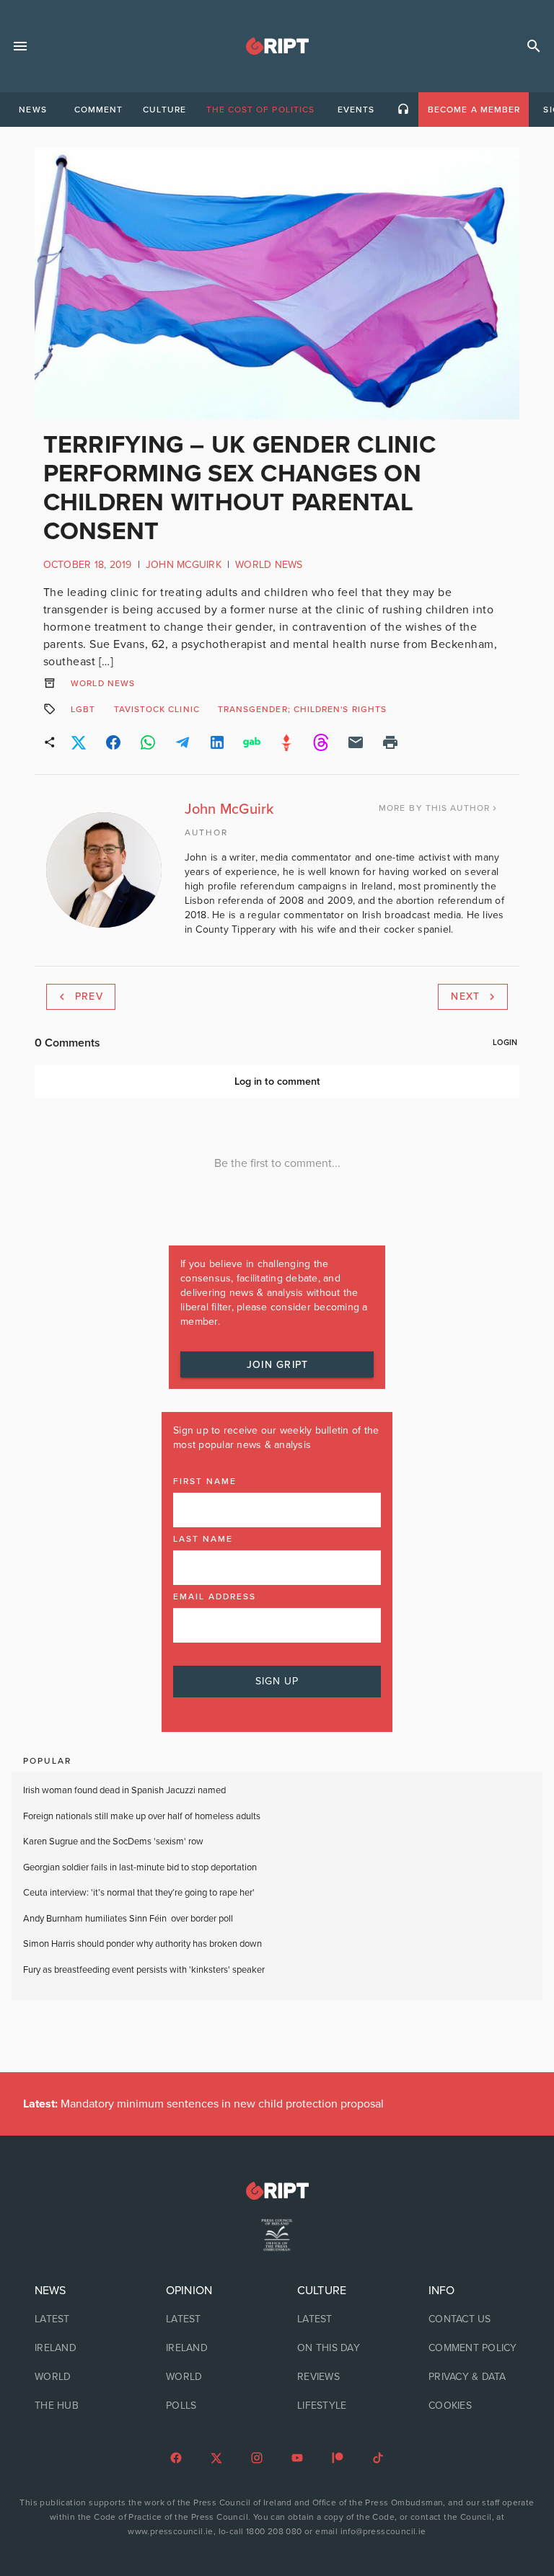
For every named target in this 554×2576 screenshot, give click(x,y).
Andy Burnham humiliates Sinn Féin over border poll (128, 1919)
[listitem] (80, 2319)
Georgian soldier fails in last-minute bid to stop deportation (141, 1867)
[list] (80, 2348)
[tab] (32, 110)
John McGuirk (184, 565)
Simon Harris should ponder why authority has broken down (142, 1944)
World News (269, 565)
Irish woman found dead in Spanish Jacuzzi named (124, 1790)
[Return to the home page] (277, 2191)
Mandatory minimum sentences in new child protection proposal (203, 2104)
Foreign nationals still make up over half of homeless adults (142, 1816)
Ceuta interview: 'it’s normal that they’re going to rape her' (139, 1893)
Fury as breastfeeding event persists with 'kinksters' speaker (144, 1970)
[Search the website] (534, 46)
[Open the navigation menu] (20, 46)
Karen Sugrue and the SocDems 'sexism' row (113, 1842)
